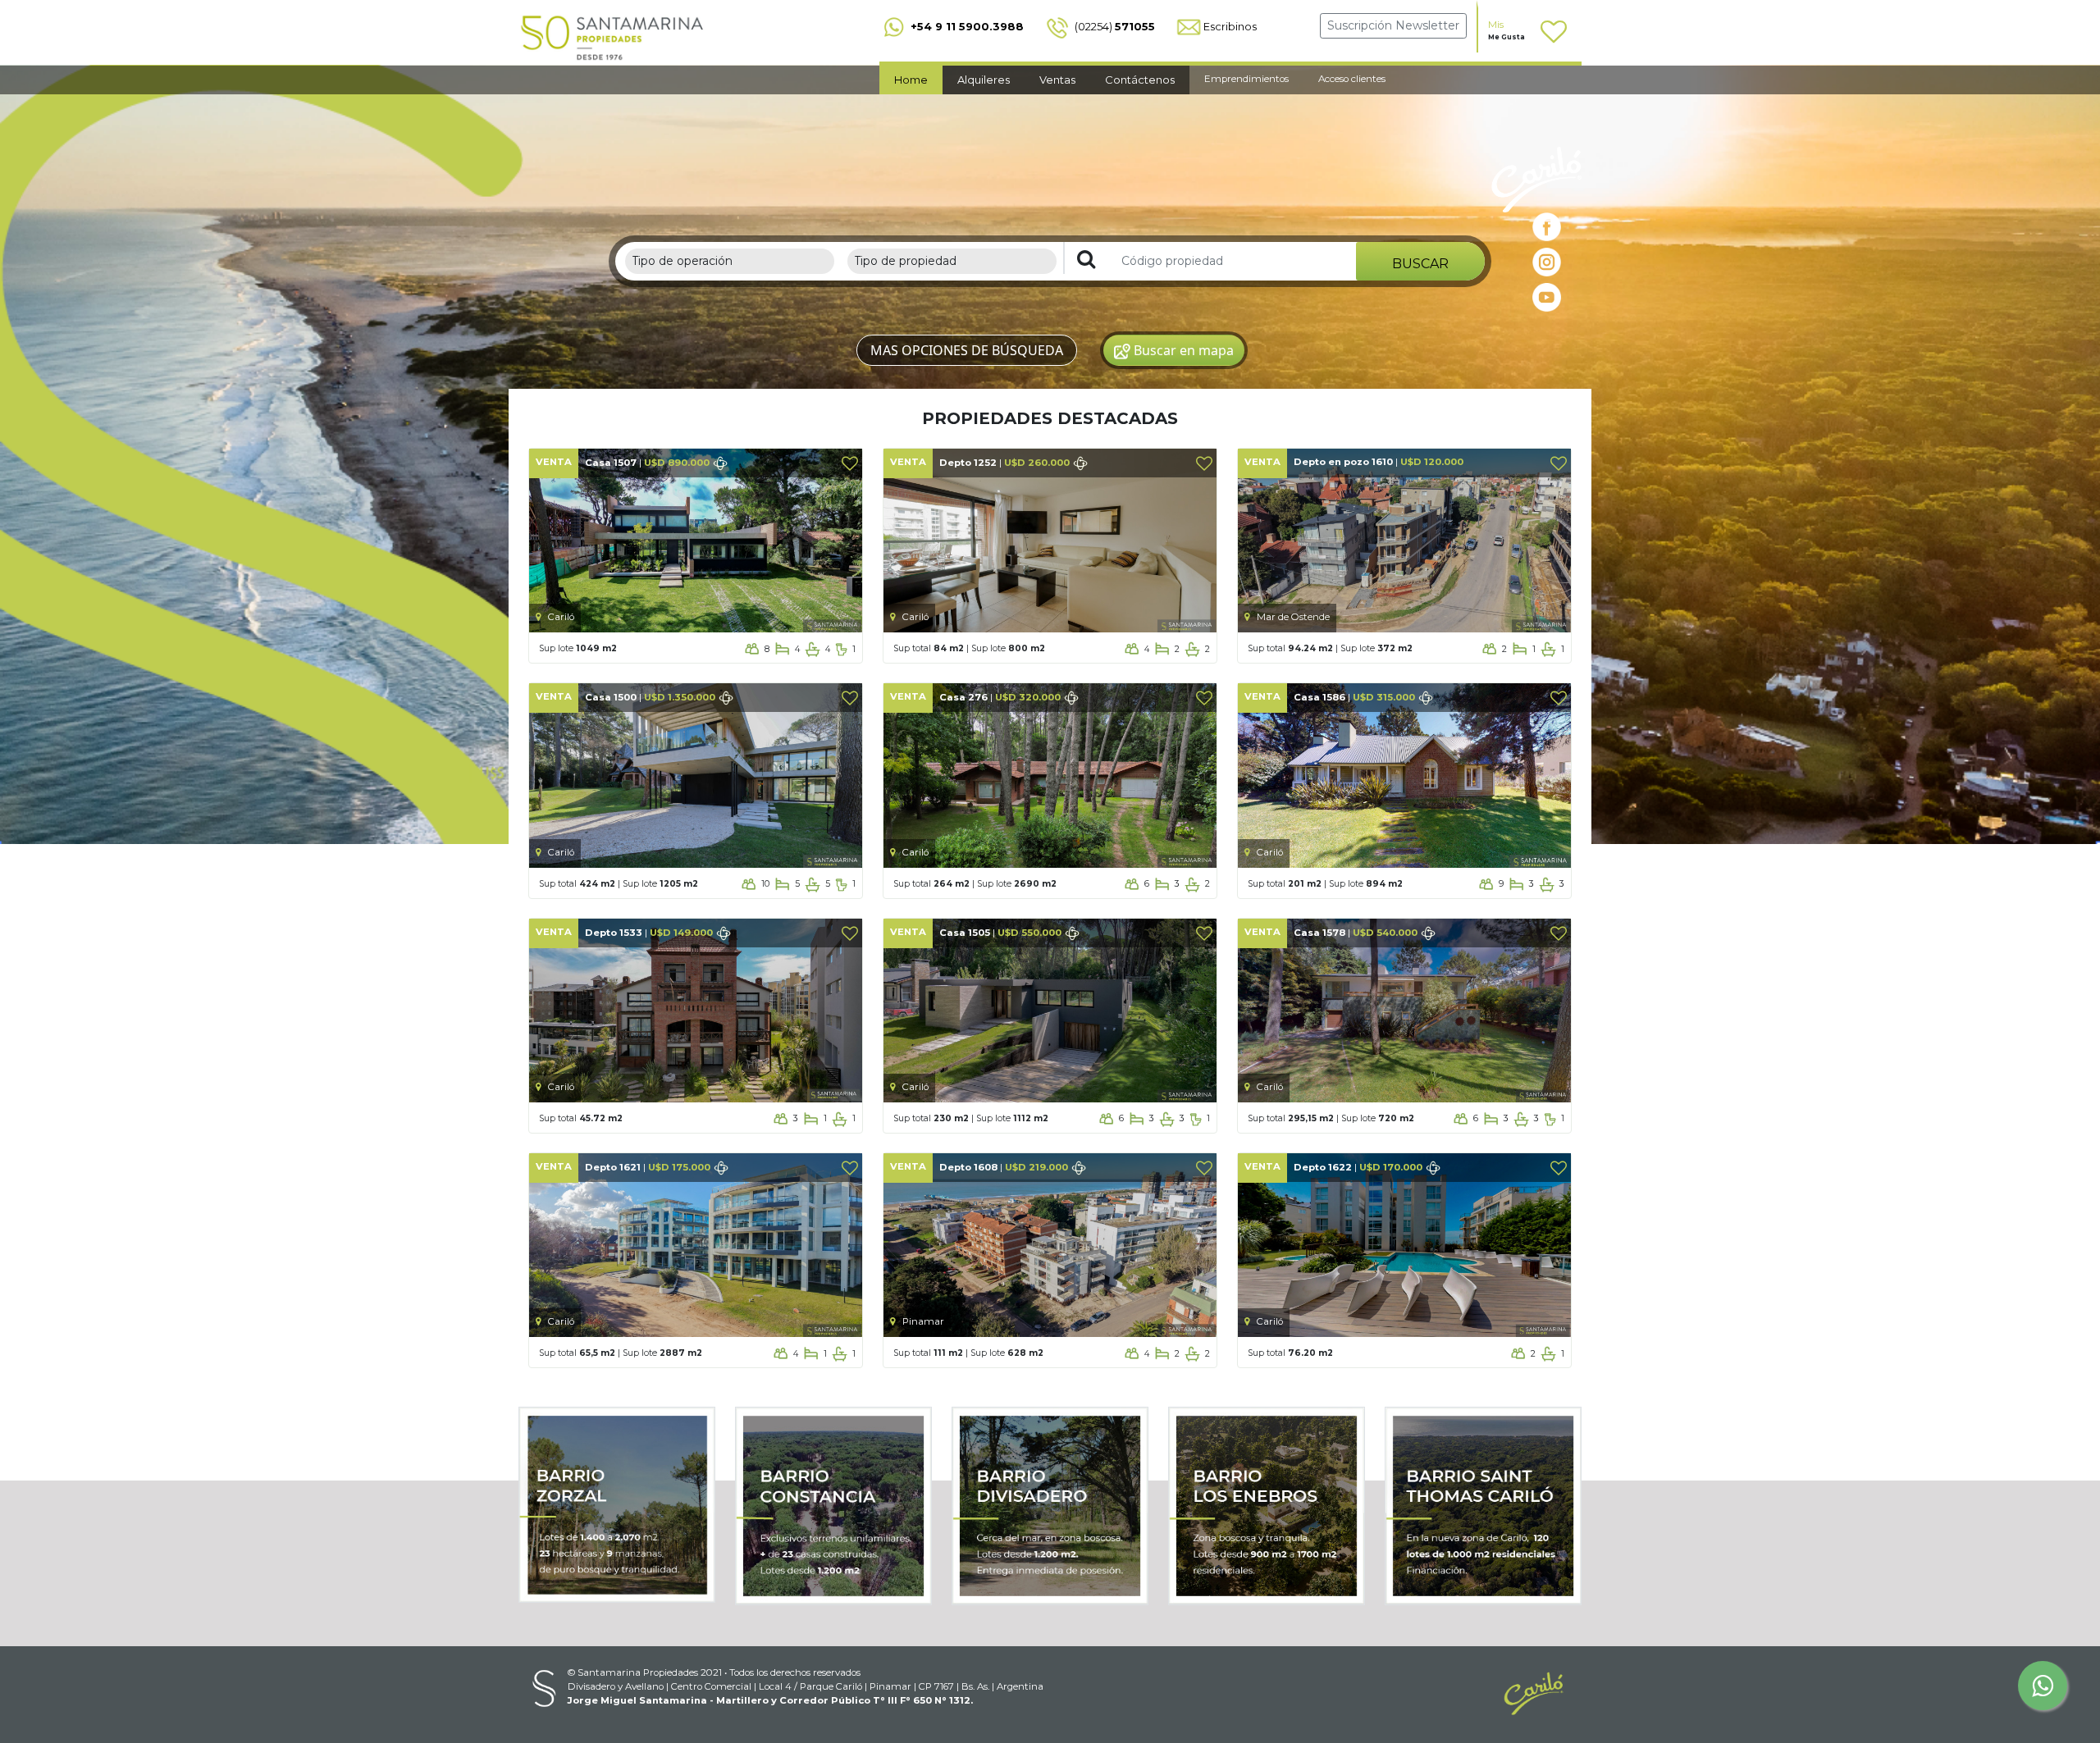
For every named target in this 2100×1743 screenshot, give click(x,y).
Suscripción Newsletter (1393, 25)
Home (911, 80)
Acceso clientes (1352, 79)
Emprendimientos (1246, 79)
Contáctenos (1140, 80)
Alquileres (984, 80)
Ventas (1057, 80)
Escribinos (1230, 26)
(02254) (1114, 26)
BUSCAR (1420, 264)
